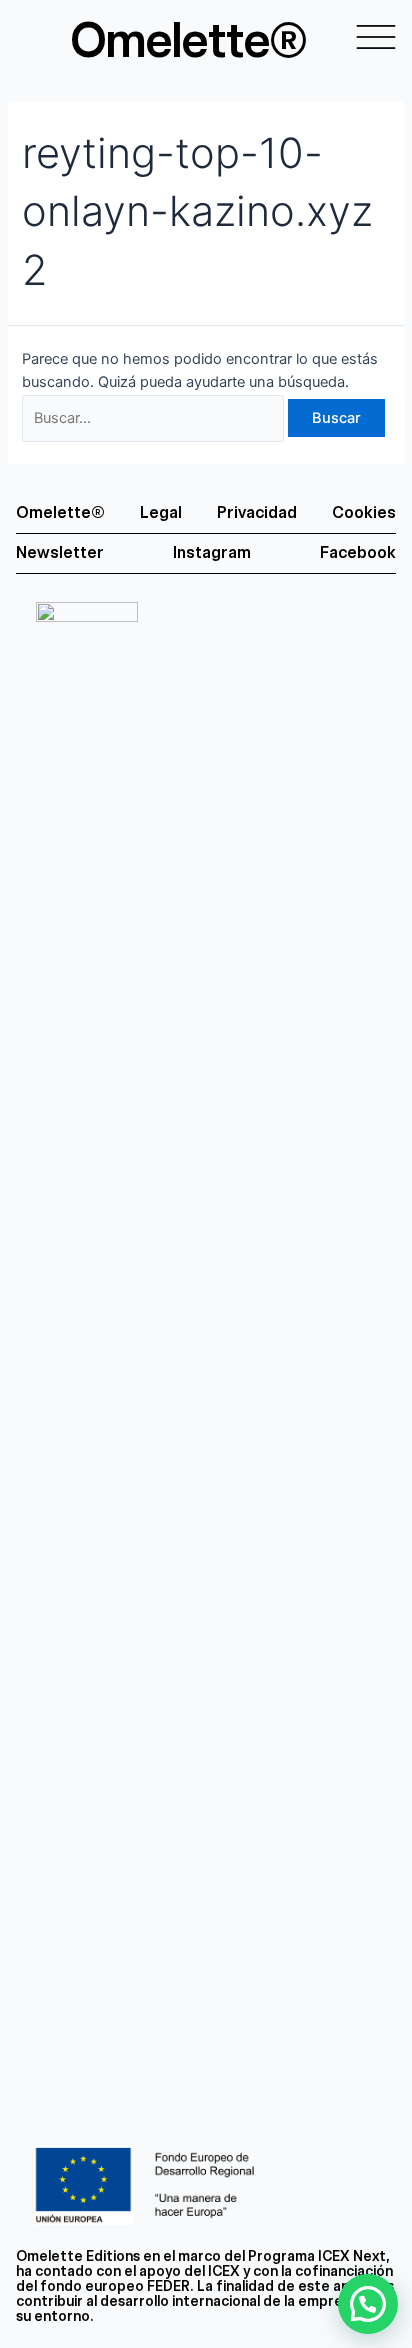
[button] (368, 2304)
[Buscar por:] (155, 418)
